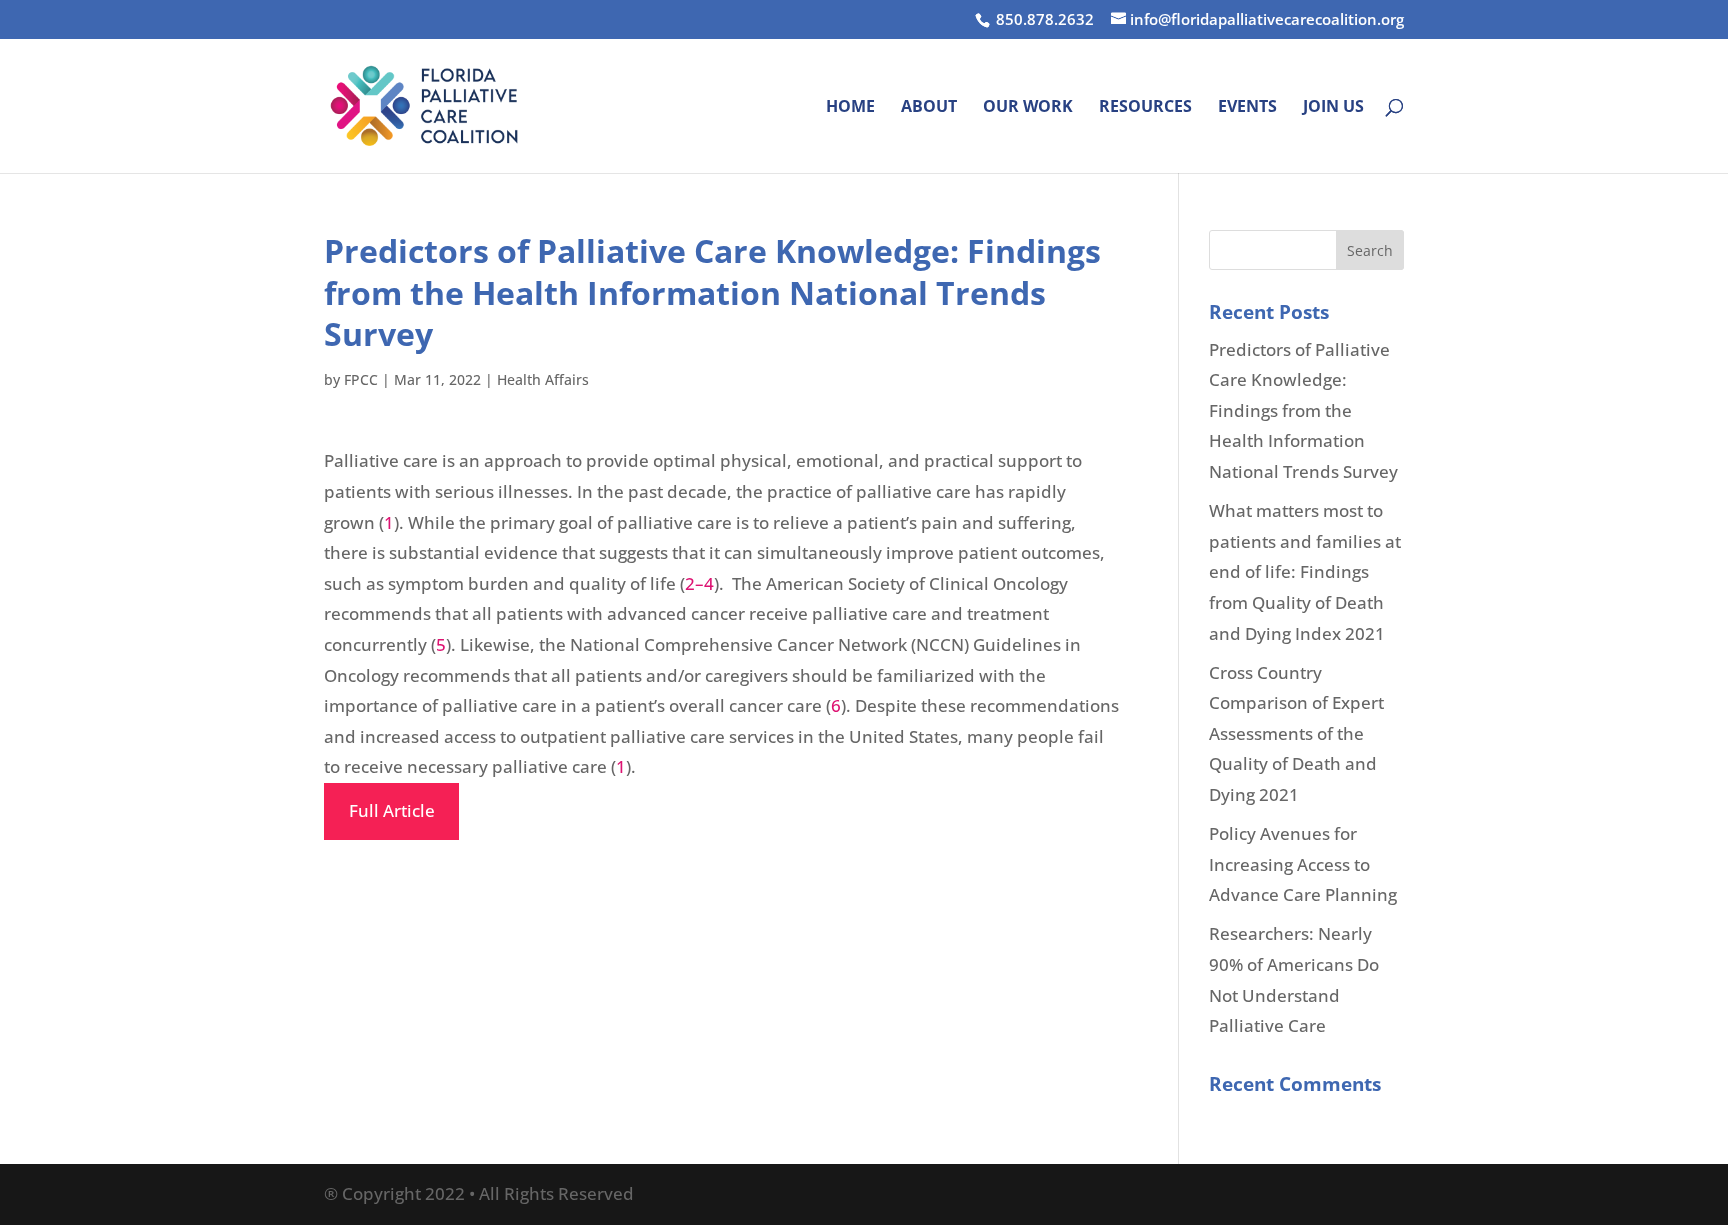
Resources (1145, 108)
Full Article (392, 810)
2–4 (699, 583)
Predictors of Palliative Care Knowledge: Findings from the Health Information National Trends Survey (1303, 410)
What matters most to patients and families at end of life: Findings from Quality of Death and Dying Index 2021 (1305, 571)
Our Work (1028, 108)
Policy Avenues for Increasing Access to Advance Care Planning (1303, 864)
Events (1247, 108)
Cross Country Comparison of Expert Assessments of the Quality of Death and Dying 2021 (1296, 733)
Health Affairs (543, 379)
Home (850, 108)
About (929, 108)
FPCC (361, 379)
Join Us (1333, 108)
